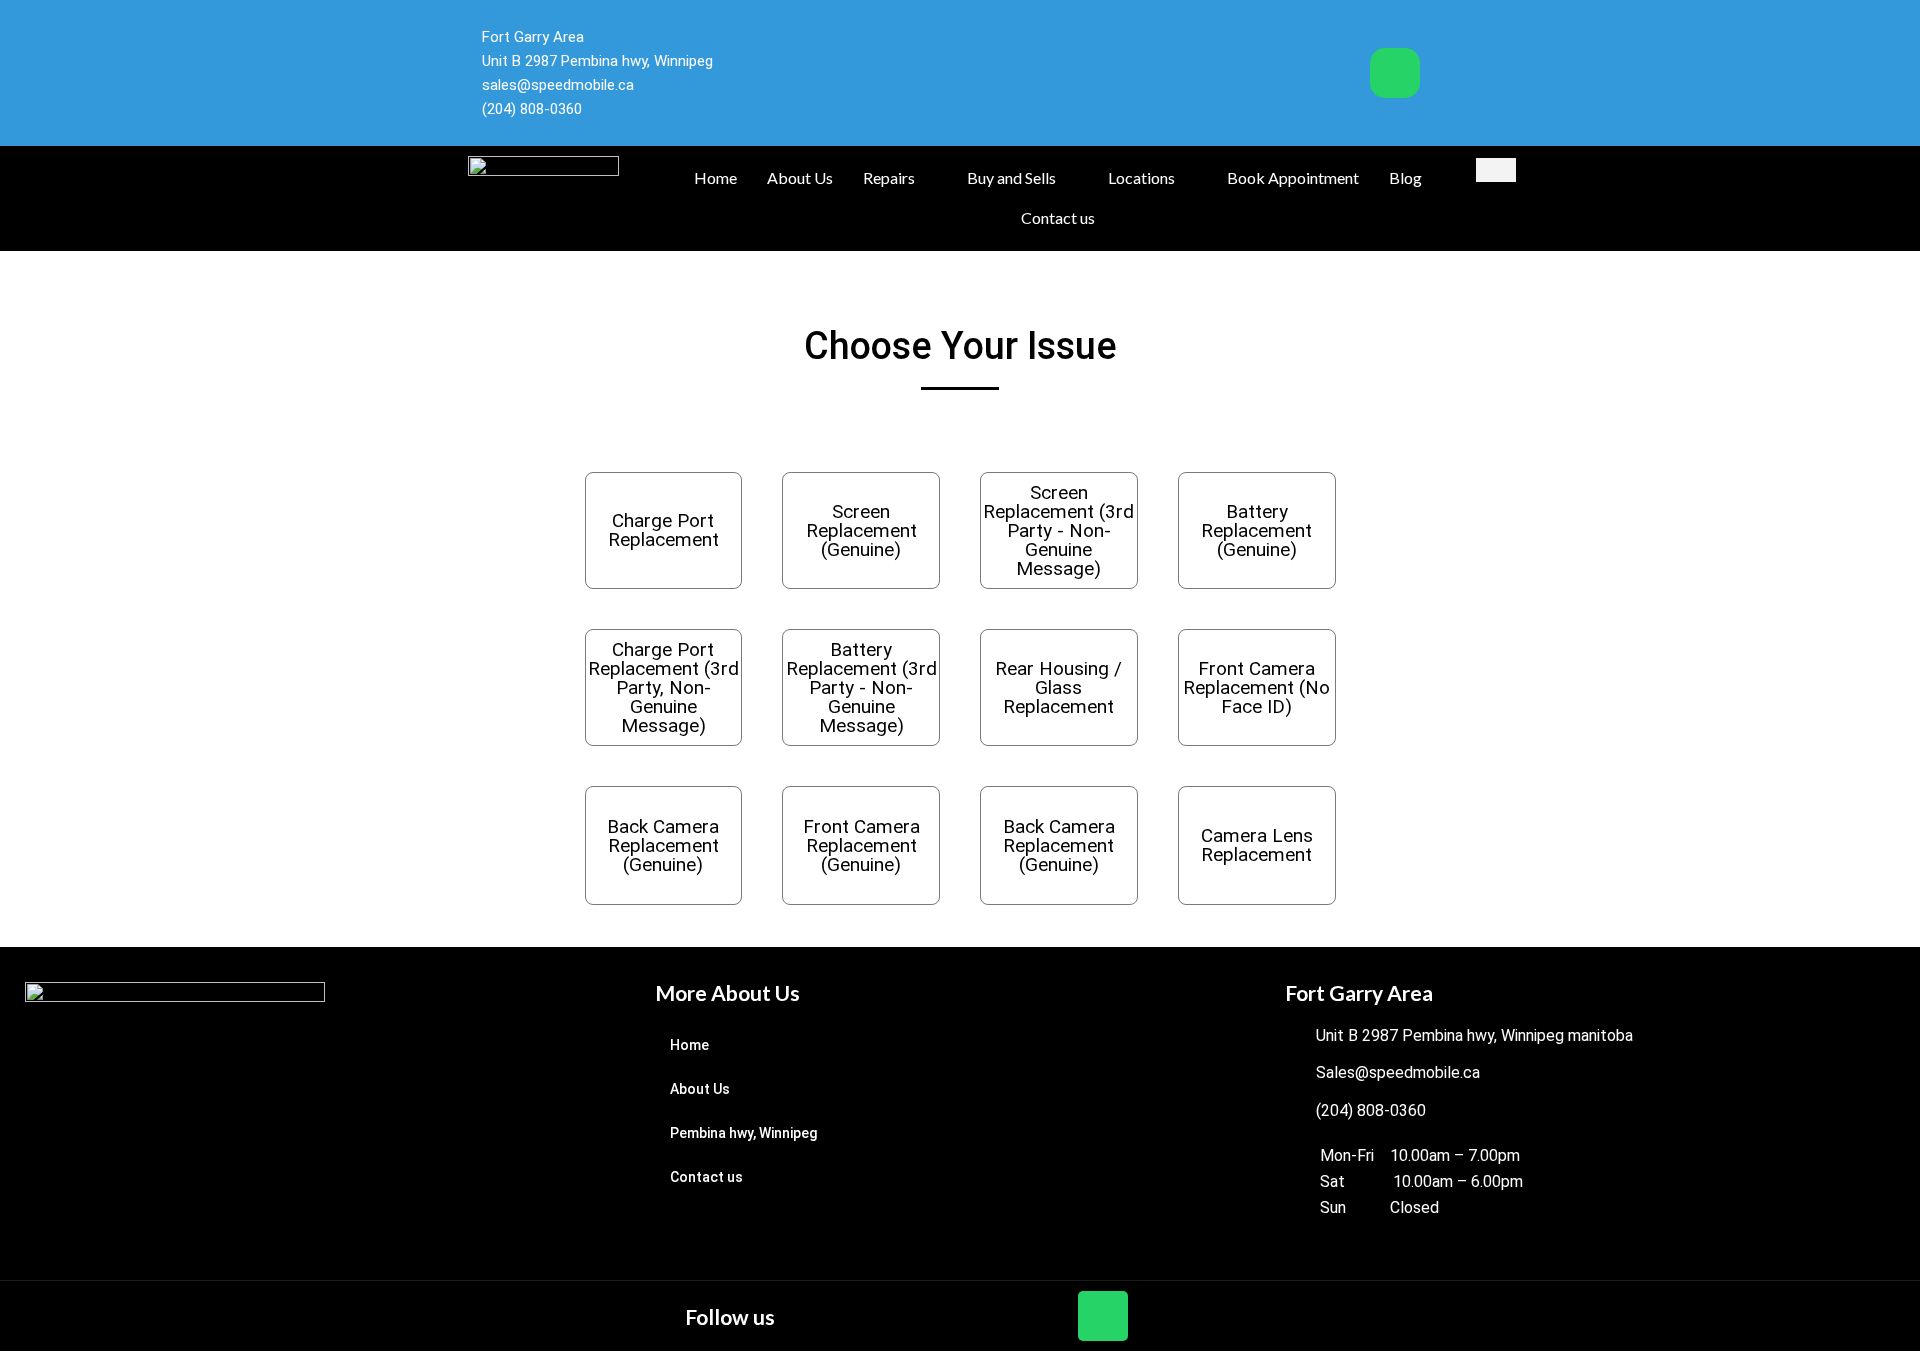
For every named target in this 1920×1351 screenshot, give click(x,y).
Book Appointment (1293, 177)
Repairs (889, 177)
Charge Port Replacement (663, 530)
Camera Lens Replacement (1257, 845)
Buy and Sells (1011, 177)
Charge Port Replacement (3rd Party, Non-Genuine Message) (663, 687)
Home (715, 177)
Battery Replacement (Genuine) (1256, 530)
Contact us (1058, 217)
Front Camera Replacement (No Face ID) (1256, 687)
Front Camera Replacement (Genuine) (861, 845)
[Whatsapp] (1395, 73)
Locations (1141, 177)
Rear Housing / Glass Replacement (1058, 687)
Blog (1405, 177)
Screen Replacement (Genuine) (861, 530)
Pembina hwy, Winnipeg (743, 1133)
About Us (800, 177)
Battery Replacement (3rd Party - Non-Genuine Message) (861, 687)
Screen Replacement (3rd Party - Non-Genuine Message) (1058, 530)
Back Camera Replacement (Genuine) (663, 845)
